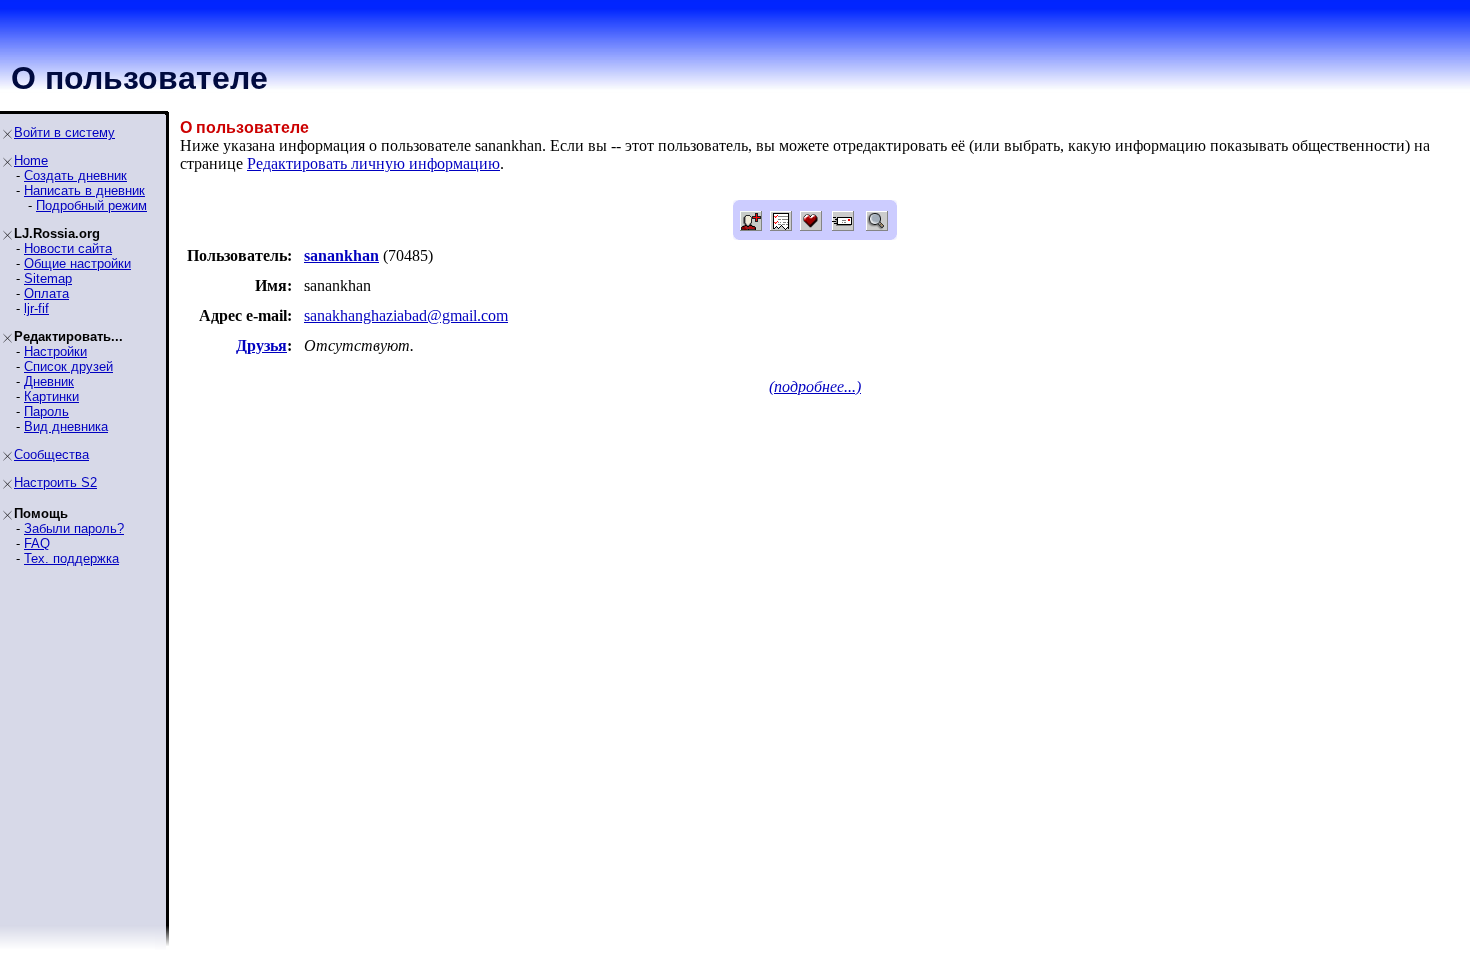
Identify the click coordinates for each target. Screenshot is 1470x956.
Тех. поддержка (71, 558)
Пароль (46, 411)
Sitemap (48, 278)
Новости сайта (68, 248)
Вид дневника (66, 426)
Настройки (55, 351)
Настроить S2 (55, 482)
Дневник (49, 381)
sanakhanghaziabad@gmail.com (406, 315)
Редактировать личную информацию (373, 163)
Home (31, 160)
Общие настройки (77, 263)
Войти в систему (64, 132)
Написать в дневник (84, 190)
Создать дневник (75, 175)
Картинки (51, 396)
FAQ (37, 543)
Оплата (46, 293)
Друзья (261, 345)
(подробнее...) (815, 386)
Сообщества (51, 454)
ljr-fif (36, 308)
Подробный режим (91, 205)
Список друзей (68, 366)
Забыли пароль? (74, 528)
